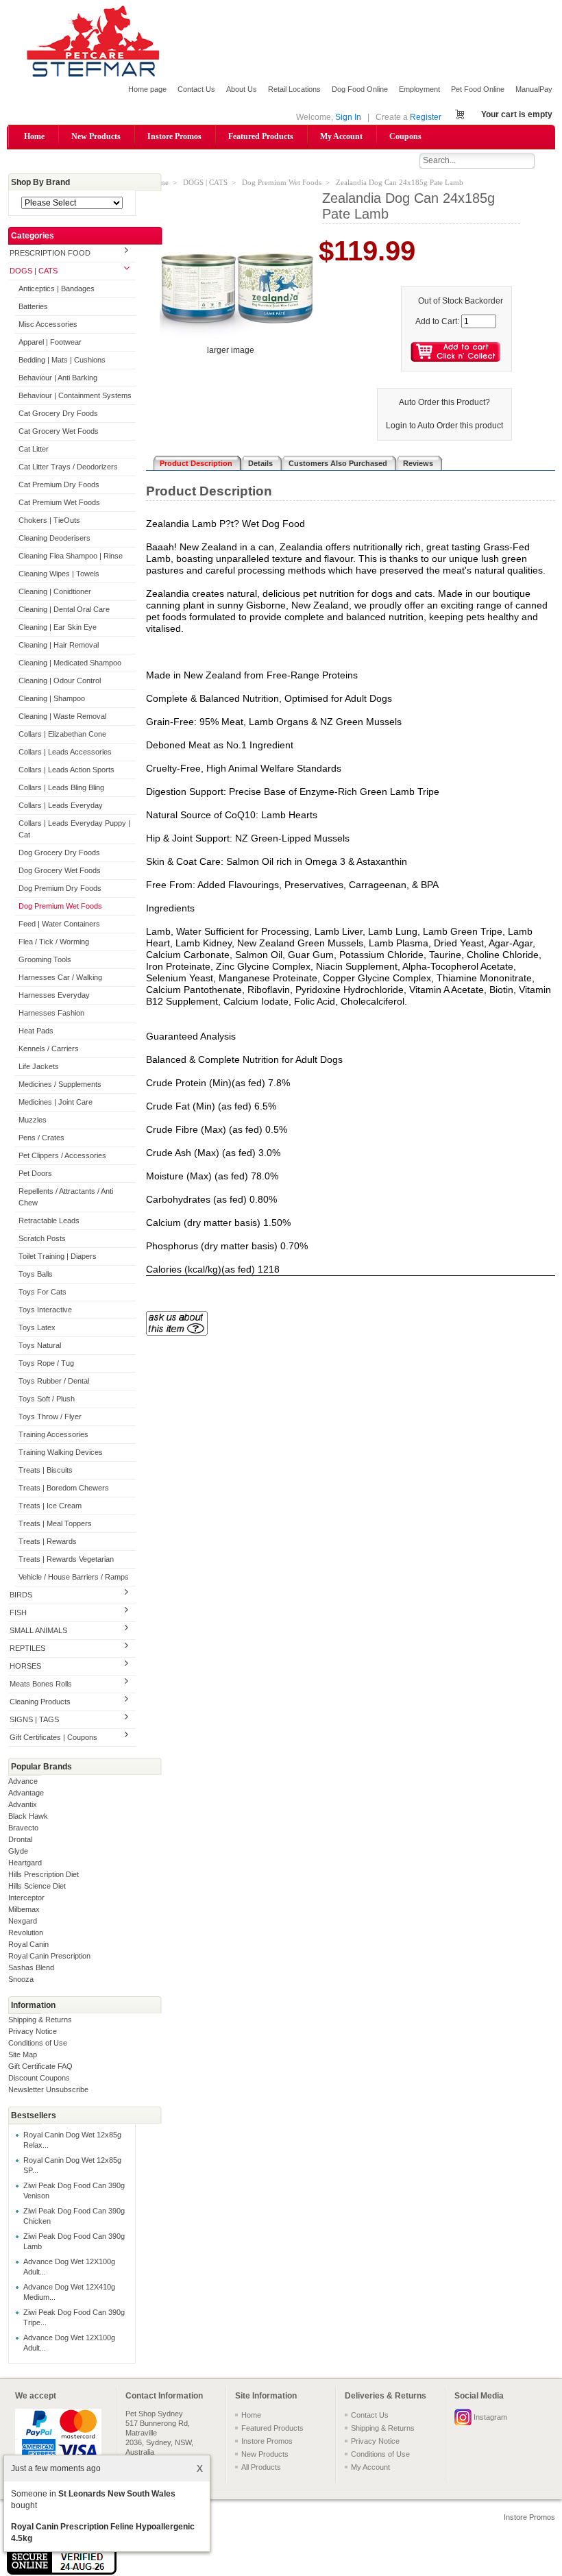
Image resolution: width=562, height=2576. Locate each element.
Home (34, 136)
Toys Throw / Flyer (50, 1416)
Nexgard (23, 1921)
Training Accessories (53, 1434)
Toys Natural (40, 1345)
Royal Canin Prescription (49, 1956)
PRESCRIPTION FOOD (50, 253)
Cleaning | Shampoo (52, 698)
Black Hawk (28, 1816)
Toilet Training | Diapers (58, 1256)
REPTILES (27, 1648)
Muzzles (33, 1120)
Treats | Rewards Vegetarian (66, 1559)
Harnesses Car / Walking (60, 977)
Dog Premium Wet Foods (60, 906)
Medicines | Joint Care (56, 1102)
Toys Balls (36, 1274)
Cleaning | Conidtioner (55, 591)
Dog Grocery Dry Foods (59, 852)
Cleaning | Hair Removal (59, 645)
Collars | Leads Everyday (61, 805)
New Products (96, 136)
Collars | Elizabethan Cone (62, 734)
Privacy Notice (33, 2031)
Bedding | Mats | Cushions (62, 360)
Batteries (33, 306)
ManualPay (534, 89)
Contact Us (196, 89)
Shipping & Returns (40, 2020)
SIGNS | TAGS (34, 1719)
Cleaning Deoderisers (54, 538)
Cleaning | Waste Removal (62, 716)
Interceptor (26, 1898)
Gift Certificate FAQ (40, 2066)
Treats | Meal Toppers (55, 1523)
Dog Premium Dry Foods (60, 888)
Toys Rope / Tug (46, 1363)
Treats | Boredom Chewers (64, 1488)
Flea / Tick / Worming (54, 942)
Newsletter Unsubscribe (48, 2089)
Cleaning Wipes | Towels (59, 574)
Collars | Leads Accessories (65, 752)
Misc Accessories (48, 324)
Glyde (18, 1851)
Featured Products (261, 136)
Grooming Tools (45, 959)
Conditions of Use (38, 2043)
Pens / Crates (41, 1138)
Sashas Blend (31, 1967)
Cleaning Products (40, 1702)
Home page (147, 89)
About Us (242, 89)
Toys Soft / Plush (47, 1399)
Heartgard (25, 1863)
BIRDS (21, 1595)
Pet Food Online (478, 89)
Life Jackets (39, 1066)
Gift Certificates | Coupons (53, 1737)
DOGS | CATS (34, 271)
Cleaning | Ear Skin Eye (58, 627)
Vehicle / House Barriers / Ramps (74, 1577)
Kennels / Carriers (49, 1048)
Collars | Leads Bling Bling (61, 787)
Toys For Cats (42, 1292)
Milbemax (24, 1909)
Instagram (490, 2417)
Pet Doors (35, 1173)
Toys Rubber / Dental (54, 1381)
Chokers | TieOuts (49, 520)
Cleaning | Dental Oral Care (64, 609)
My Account (341, 136)
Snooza (21, 1979)
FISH (18, 1612)
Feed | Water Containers (59, 924)
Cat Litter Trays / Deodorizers (68, 467)
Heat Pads (36, 1031)
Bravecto (23, 1828)
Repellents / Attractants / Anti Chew (66, 1197)
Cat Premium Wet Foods (59, 502)
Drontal (20, 1839)
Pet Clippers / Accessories (62, 1155)
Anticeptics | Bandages (57, 289)
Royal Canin (28, 1944)
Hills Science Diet (37, 1886)
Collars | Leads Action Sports (66, 770)
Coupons (405, 136)
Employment (419, 89)
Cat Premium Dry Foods (59, 484)
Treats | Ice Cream (50, 1506)
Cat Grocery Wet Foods (59, 431)
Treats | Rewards (48, 1541)
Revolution (26, 1933)
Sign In (348, 117)
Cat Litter (34, 449)
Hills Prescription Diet (44, 1874)
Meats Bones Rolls (41, 1684)
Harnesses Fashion (51, 1013)
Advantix (23, 1804)
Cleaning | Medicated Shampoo (70, 663)
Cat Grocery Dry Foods (58, 413)
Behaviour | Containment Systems (75, 395)
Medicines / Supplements (60, 1084)
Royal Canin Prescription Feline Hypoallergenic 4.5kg (103, 2532)
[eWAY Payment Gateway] (62, 2572)
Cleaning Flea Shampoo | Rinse (71, 556)
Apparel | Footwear (50, 342)
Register (426, 117)
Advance (23, 1781)
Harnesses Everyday (54, 995)
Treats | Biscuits (46, 1470)
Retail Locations (294, 89)
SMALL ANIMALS (38, 1630)
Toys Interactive (45, 1310)
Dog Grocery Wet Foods (60, 870)
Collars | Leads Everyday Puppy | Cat (74, 829)
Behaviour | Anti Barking (58, 378)
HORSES (25, 1666)
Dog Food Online (360, 89)
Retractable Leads (49, 1220)
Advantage (26, 1793)
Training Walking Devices (61, 1452)
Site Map (23, 2054)
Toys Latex (37, 1327)
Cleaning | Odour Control (60, 680)
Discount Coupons (39, 2078)
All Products (261, 2467)
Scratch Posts (42, 1238)
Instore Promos (174, 136)
